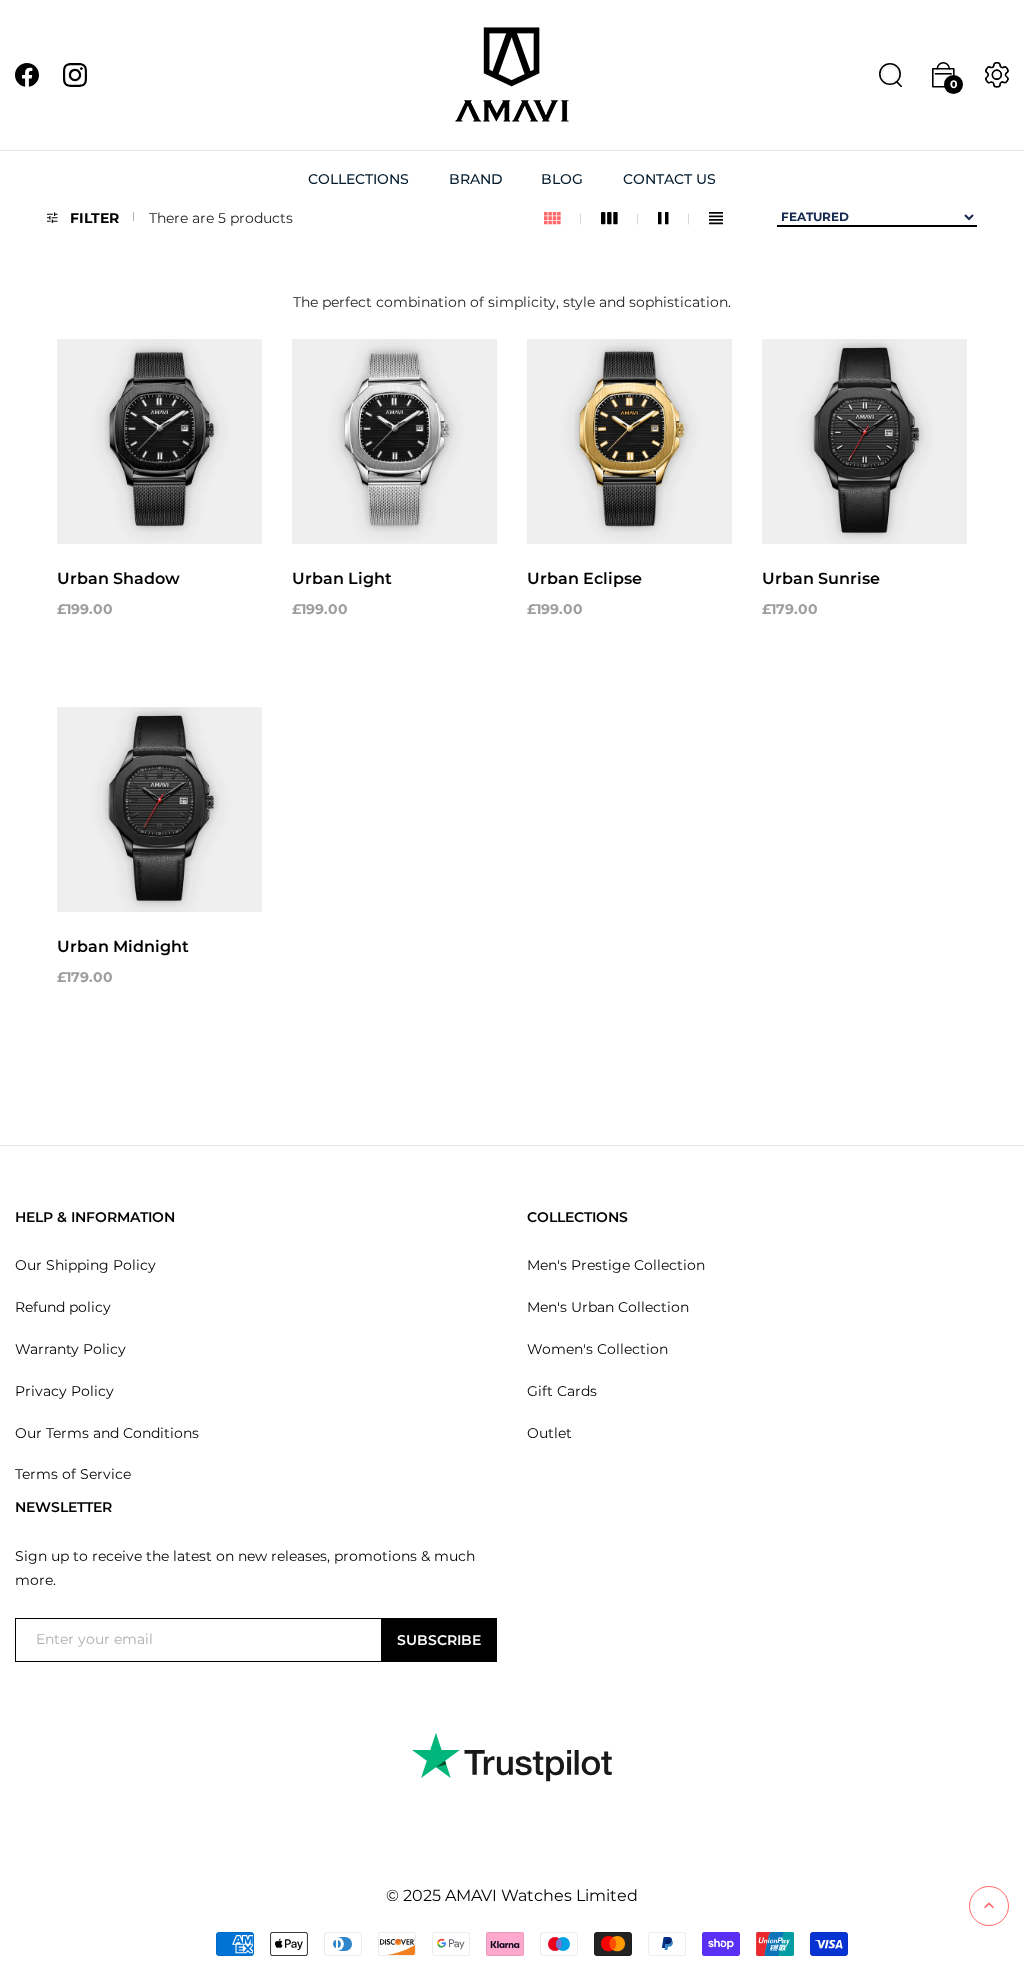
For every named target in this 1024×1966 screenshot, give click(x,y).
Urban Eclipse (584, 578)
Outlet (549, 1433)
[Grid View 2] (673, 218)
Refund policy (63, 1307)
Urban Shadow (118, 578)
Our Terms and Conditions (107, 1433)
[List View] (716, 218)
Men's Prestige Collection (616, 1265)
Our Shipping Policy (85, 1265)
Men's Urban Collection (608, 1307)
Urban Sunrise (821, 578)
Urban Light (342, 578)
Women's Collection (597, 1349)
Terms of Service (73, 1474)
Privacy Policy (64, 1391)
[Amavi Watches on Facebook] (27, 74)
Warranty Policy (70, 1349)
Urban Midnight (123, 946)
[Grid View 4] (562, 218)
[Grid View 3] (619, 218)
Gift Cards (562, 1391)
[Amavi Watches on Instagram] (75, 74)
